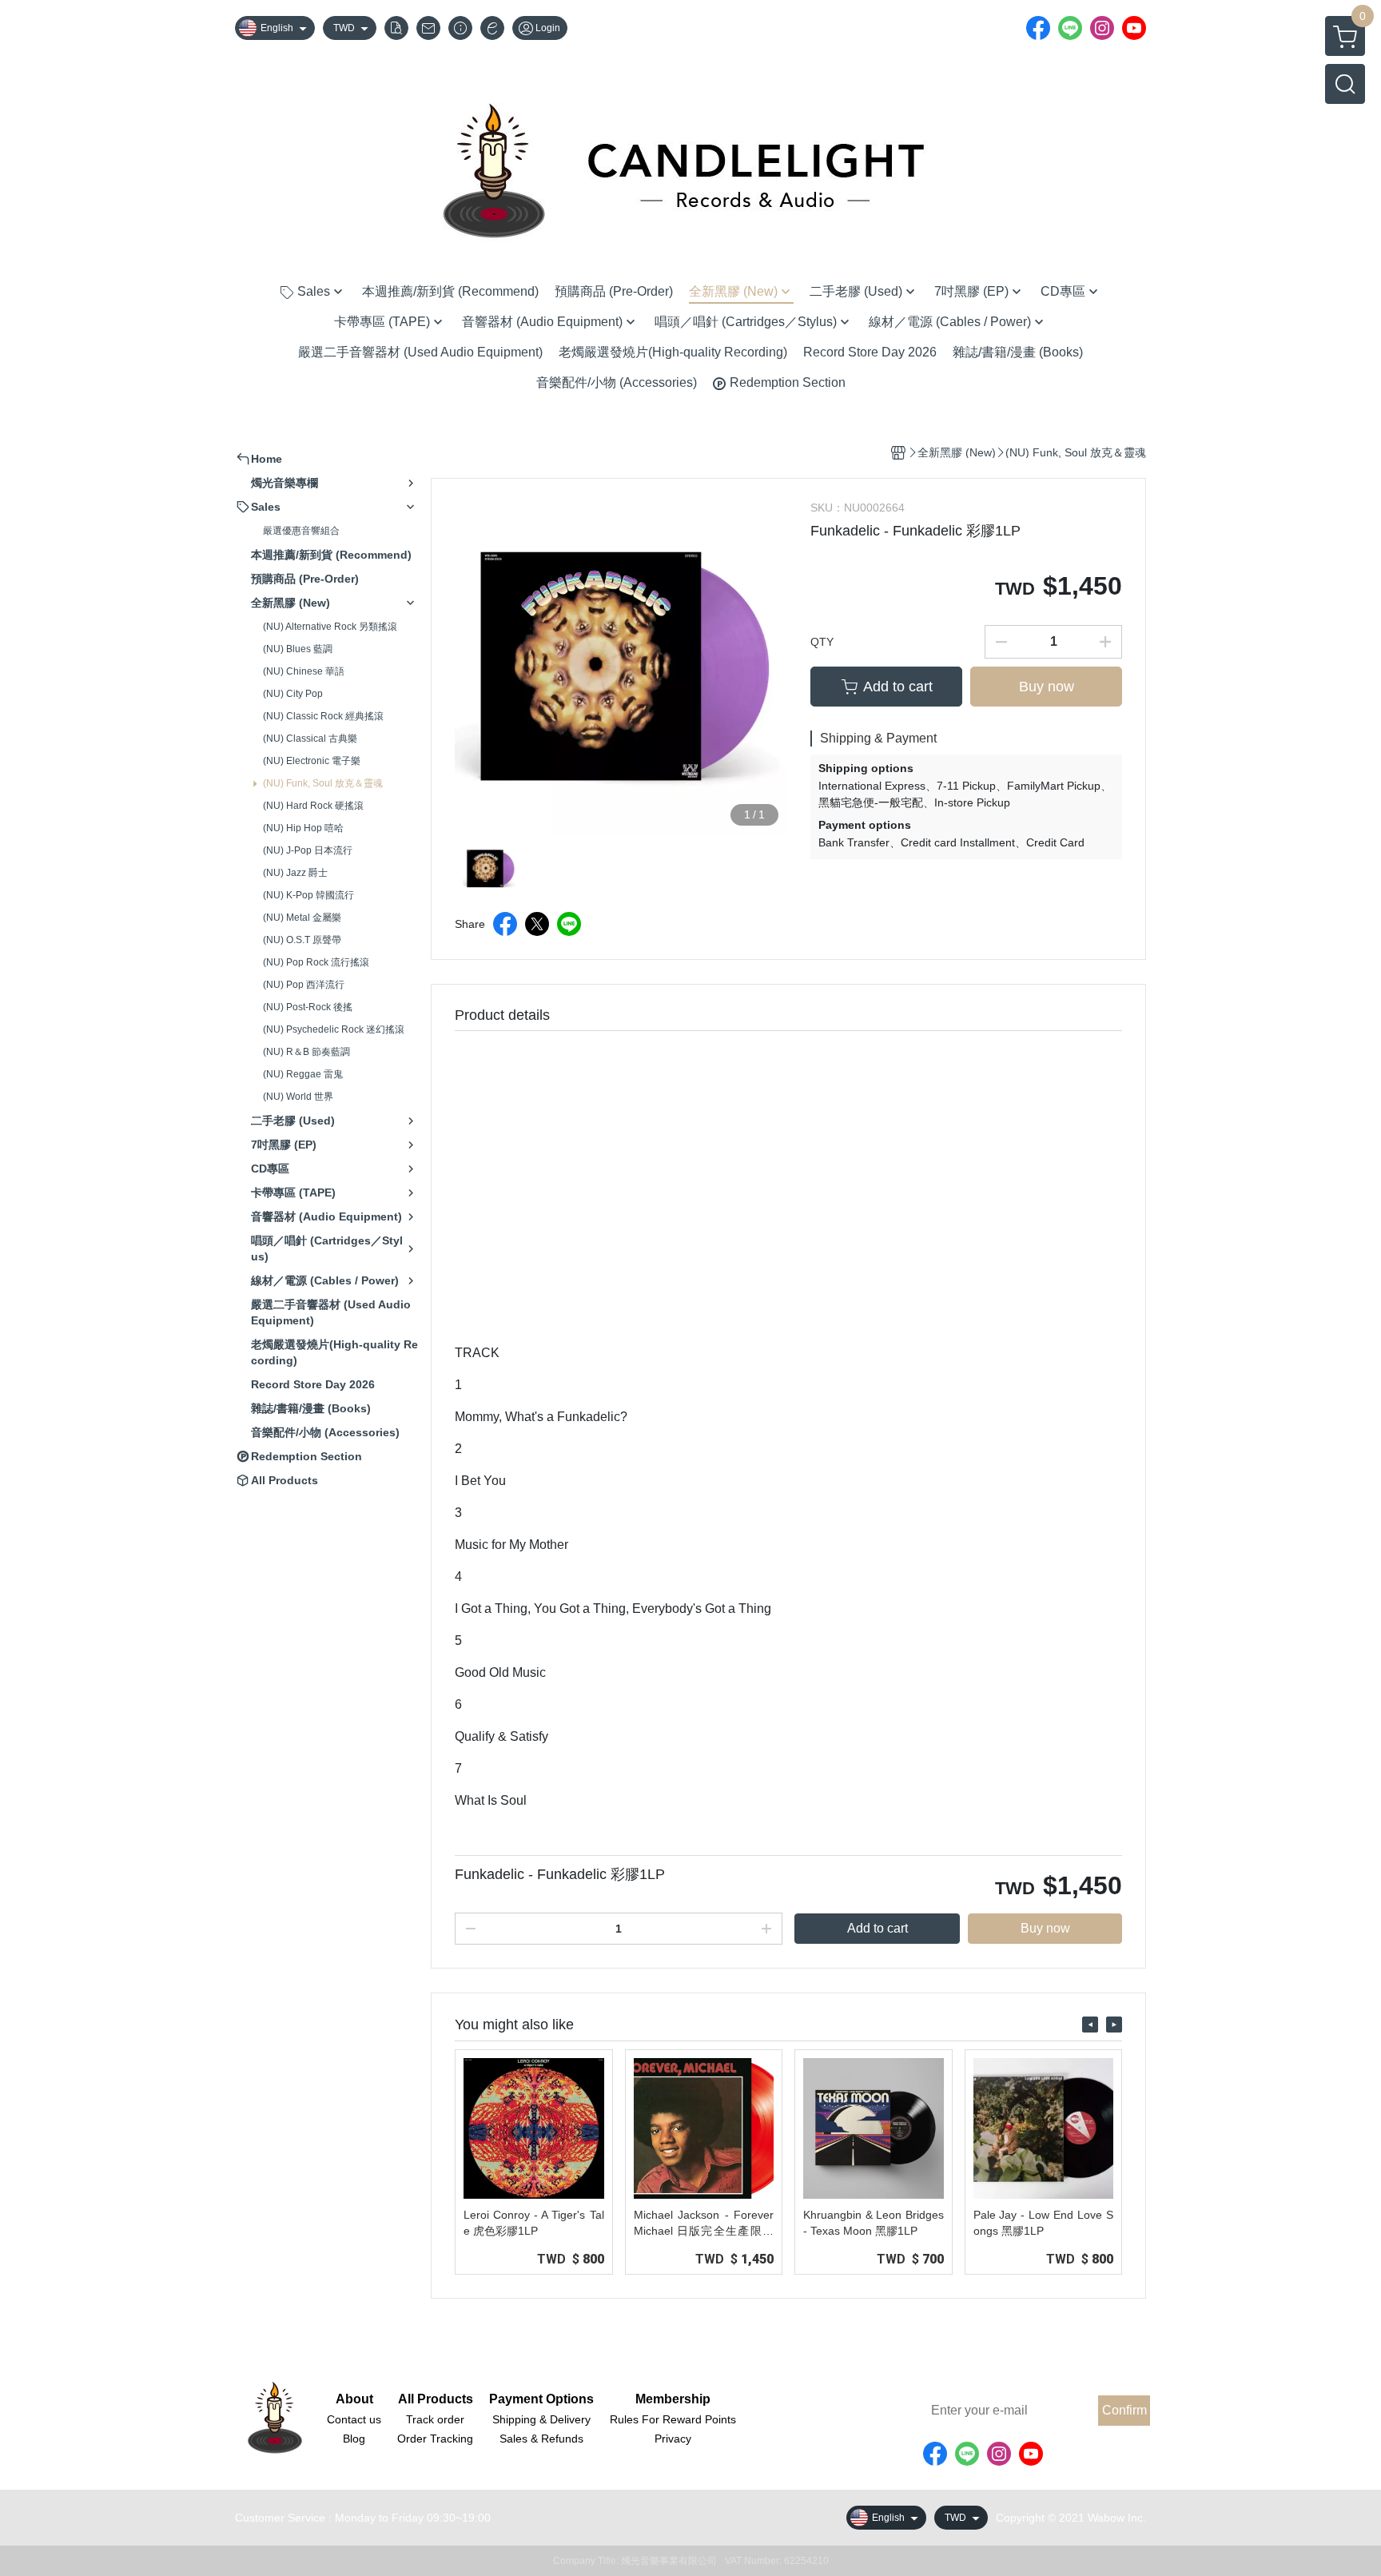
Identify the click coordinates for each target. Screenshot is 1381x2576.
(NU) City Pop (293, 694)
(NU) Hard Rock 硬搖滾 (313, 806)
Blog (354, 2439)
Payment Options (541, 2399)
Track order (435, 2419)
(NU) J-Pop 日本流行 (308, 850)
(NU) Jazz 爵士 (295, 873)
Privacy (673, 2439)
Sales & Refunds (541, 2439)
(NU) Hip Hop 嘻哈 (303, 828)
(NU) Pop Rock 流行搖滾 (316, 962)
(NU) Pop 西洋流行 (304, 985)
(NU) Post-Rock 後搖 (308, 1007)
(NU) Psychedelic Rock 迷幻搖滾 (334, 1029)
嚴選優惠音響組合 (301, 531)
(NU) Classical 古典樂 (310, 739)
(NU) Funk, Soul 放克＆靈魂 (323, 783)
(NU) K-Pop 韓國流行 (308, 895)
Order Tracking (435, 2439)
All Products (436, 2399)
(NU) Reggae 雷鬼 (303, 1074)
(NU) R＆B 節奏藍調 (306, 1052)
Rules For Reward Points (673, 2419)
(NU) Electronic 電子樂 (312, 761)
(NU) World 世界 (298, 1097)
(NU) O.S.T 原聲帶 (302, 940)
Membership (673, 2399)
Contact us (354, 2419)
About (354, 2399)
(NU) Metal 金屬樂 (302, 918)
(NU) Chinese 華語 (304, 671)
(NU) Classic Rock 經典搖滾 (323, 716)
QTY (822, 642)
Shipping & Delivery (541, 2419)
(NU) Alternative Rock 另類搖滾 (330, 627)
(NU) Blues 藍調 (298, 649)
